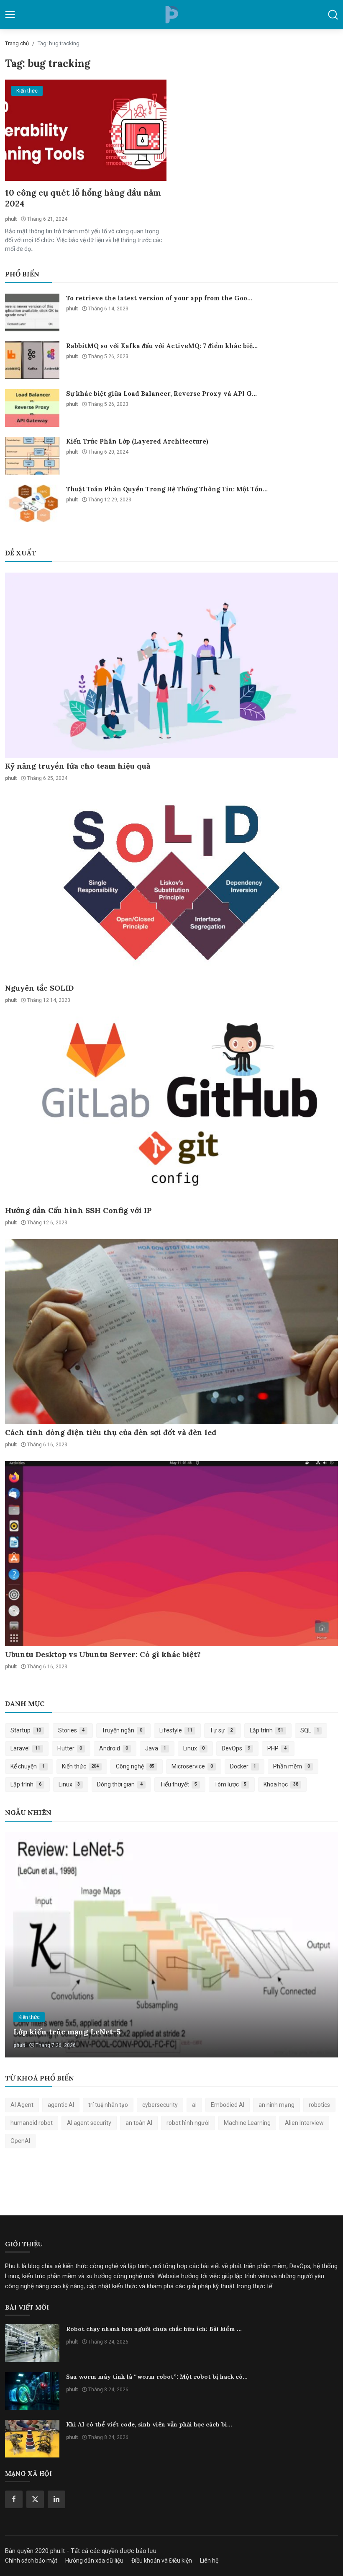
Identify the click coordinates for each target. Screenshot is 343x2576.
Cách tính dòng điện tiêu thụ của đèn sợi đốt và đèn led (111, 1432)
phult (11, 219)
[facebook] (14, 2499)
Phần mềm (292, 1766)
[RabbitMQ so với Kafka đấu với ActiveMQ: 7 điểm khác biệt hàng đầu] (32, 360)
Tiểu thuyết (178, 1784)
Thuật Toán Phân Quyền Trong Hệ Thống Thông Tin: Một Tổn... (167, 489)
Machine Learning (247, 2123)
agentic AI (61, 2105)
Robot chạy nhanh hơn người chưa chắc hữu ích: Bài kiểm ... (154, 2329)
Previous (20, 1945)
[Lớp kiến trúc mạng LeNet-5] (171, 1945)
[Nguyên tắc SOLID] (171, 887)
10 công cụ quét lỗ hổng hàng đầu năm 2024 (83, 198)
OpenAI (20, 2141)
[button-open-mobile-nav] (10, 15)
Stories (72, 1730)
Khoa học (281, 1784)
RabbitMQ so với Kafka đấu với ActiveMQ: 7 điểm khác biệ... (162, 346)
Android (114, 1748)
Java (156, 1748)
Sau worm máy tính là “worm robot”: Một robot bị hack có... (157, 2377)
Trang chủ (17, 43)
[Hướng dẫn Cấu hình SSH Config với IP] (171, 1109)
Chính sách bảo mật (31, 2561)
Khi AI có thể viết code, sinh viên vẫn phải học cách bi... (149, 2424)
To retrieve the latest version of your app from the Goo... (159, 298)
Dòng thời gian (120, 1784)
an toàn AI (139, 2123)
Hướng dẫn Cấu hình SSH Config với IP (78, 1210)
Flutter (70, 1748)
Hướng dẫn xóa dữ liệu (94, 2561)
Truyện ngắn (122, 1730)
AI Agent (22, 2105)
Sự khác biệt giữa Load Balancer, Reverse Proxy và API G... (161, 394)
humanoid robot (32, 2123)
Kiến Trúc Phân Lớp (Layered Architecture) (137, 441)
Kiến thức (81, 1766)
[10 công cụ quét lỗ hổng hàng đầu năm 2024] (86, 130)
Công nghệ (135, 1766)
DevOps (236, 1748)
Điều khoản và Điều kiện (162, 2561)
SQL (310, 1730)
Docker (243, 1766)
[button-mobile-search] (333, 15)
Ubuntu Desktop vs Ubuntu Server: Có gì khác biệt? (103, 1654)
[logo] (171, 15)
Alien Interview (304, 2123)
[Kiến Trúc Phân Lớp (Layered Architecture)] (32, 456)
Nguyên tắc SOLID (39, 988)
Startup (26, 1730)
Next (323, 1945)
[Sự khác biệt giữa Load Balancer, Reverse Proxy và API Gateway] (32, 408)
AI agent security (89, 2123)
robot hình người (188, 2123)
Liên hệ (209, 2561)
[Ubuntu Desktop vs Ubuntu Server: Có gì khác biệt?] (171, 1554)
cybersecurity (160, 2105)
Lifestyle (176, 1730)
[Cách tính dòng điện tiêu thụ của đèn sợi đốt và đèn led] (171, 1332)
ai (194, 2105)
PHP (277, 1748)
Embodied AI (228, 2105)
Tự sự (221, 1730)
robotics (319, 2105)
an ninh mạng (276, 2105)
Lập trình (266, 1730)
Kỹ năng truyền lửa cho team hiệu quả (78, 766)
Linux (194, 1748)
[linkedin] (56, 2499)
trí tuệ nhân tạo (108, 2105)
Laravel (25, 1748)
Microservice (192, 1766)
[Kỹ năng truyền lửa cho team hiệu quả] (171, 665)
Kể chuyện (28, 1766)
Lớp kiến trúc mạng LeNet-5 (67, 2032)
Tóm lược (230, 1784)
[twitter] (35, 2499)
